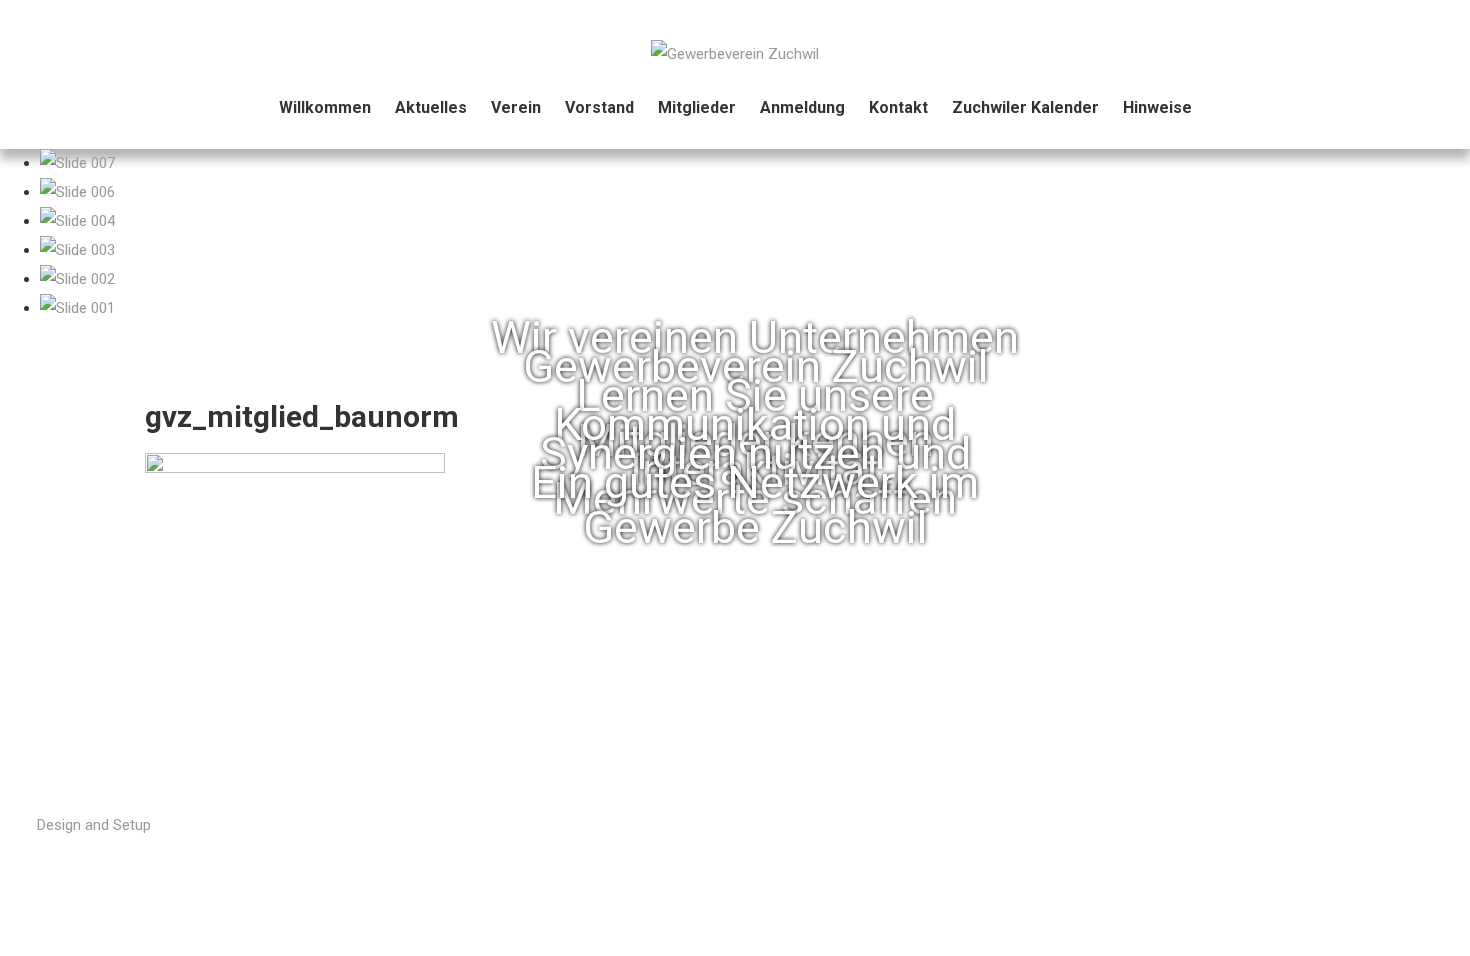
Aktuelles (431, 107)
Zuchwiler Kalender (1025, 107)
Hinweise (1157, 107)
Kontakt (898, 107)
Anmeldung (802, 107)
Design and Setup (94, 825)
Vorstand (599, 107)
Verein (516, 107)
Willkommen (325, 107)
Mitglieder (697, 107)
